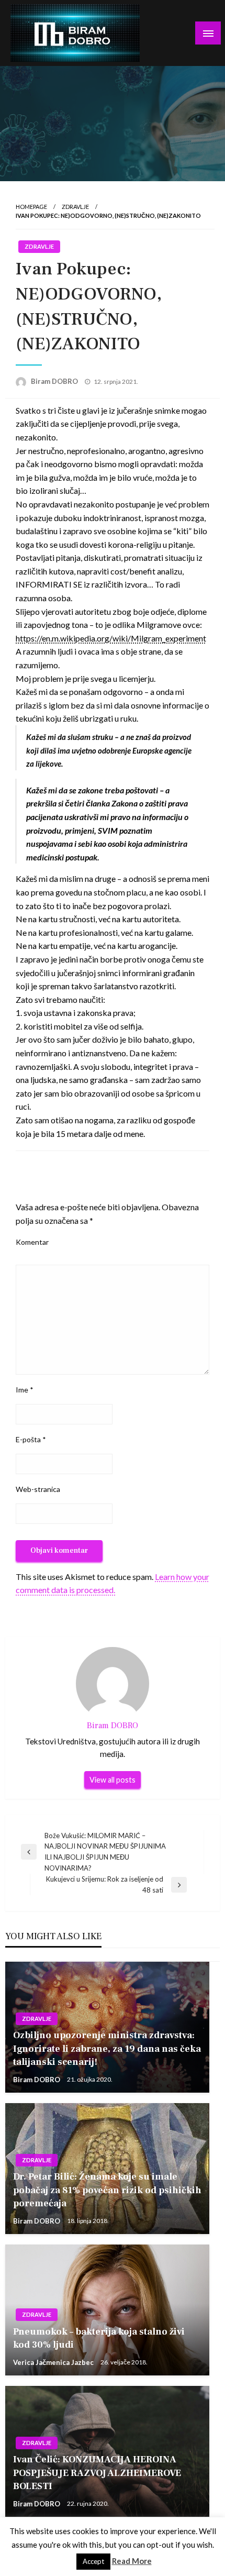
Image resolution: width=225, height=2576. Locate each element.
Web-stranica (38, 1489)
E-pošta (31, 1439)
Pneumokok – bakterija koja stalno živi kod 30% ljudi (99, 2338)
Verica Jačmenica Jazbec (54, 2362)
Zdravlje (75, 207)
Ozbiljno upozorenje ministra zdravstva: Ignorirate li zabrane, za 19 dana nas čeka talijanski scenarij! (107, 2048)
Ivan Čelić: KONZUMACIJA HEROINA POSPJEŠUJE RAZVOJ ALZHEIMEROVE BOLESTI (97, 2473)
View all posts (113, 1780)
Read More (132, 2561)
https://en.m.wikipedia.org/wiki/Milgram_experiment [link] (111, 638)
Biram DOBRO (55, 381)
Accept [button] (93, 2561)
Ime (25, 1390)
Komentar (32, 1242)
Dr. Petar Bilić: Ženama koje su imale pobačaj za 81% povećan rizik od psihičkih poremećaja (107, 2190)
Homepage (31, 207)
